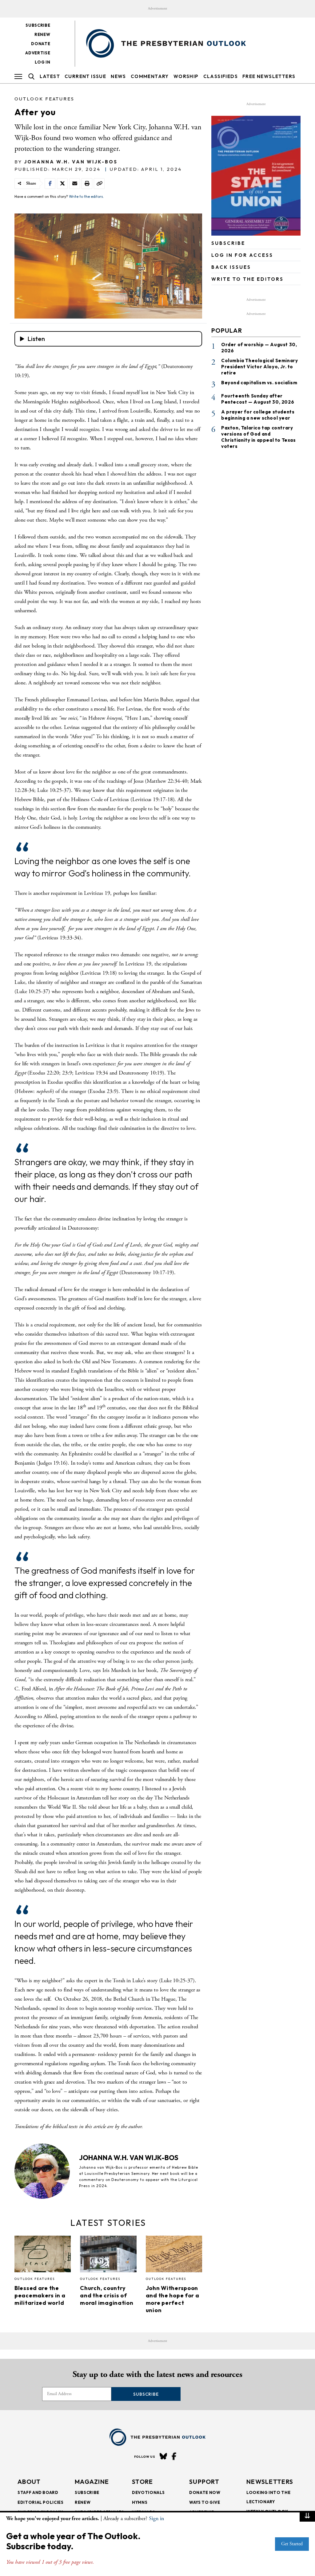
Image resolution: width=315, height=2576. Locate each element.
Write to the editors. (86, 196)
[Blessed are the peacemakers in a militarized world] (43, 2256)
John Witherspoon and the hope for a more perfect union (173, 2299)
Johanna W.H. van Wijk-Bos (71, 162)
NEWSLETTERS (270, 2482)
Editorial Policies (41, 2502)
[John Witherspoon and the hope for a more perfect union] (174, 2256)
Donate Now (205, 2492)
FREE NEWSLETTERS (269, 76)
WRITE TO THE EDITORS (247, 279)
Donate (41, 44)
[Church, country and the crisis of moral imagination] (108, 2256)
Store (143, 2482)
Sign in (156, 2518)
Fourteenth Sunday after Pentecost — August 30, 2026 (258, 399)
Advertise (38, 53)
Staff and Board (38, 2492)
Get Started (292, 2544)
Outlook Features (44, 99)
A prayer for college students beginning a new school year (258, 415)
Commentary (150, 76)
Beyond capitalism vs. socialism (259, 383)
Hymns (140, 2502)
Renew (42, 34)
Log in (42, 62)
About (29, 2482)
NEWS (118, 76)
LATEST (50, 76)
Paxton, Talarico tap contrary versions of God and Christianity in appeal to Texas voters (259, 437)
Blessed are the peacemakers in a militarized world (40, 2295)
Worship (186, 76)
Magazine (92, 2482)
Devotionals (148, 2492)
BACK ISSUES (231, 267)
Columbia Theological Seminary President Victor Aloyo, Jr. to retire (259, 367)
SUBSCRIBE (228, 243)
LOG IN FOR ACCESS (242, 255)
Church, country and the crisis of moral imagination (107, 2295)
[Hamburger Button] (18, 76)
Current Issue (85, 76)
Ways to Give (205, 2502)
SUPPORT (204, 2482)
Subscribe (38, 25)
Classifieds (221, 76)
